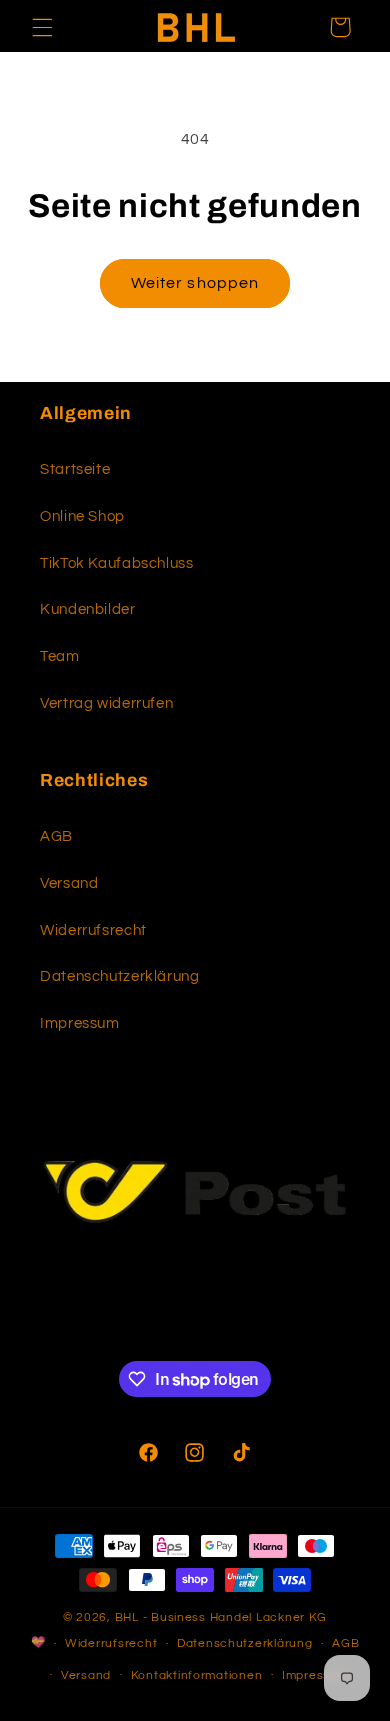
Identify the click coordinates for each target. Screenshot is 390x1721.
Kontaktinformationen (197, 1675)
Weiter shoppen (195, 283)
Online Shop (82, 516)
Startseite (75, 469)
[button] (42, 27)
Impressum (80, 1023)
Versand (69, 883)
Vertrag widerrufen (106, 703)
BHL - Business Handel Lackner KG (221, 1617)
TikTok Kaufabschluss (117, 563)
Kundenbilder (88, 609)
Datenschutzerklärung (120, 976)
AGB (56, 836)
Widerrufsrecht (93, 930)
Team (60, 656)
